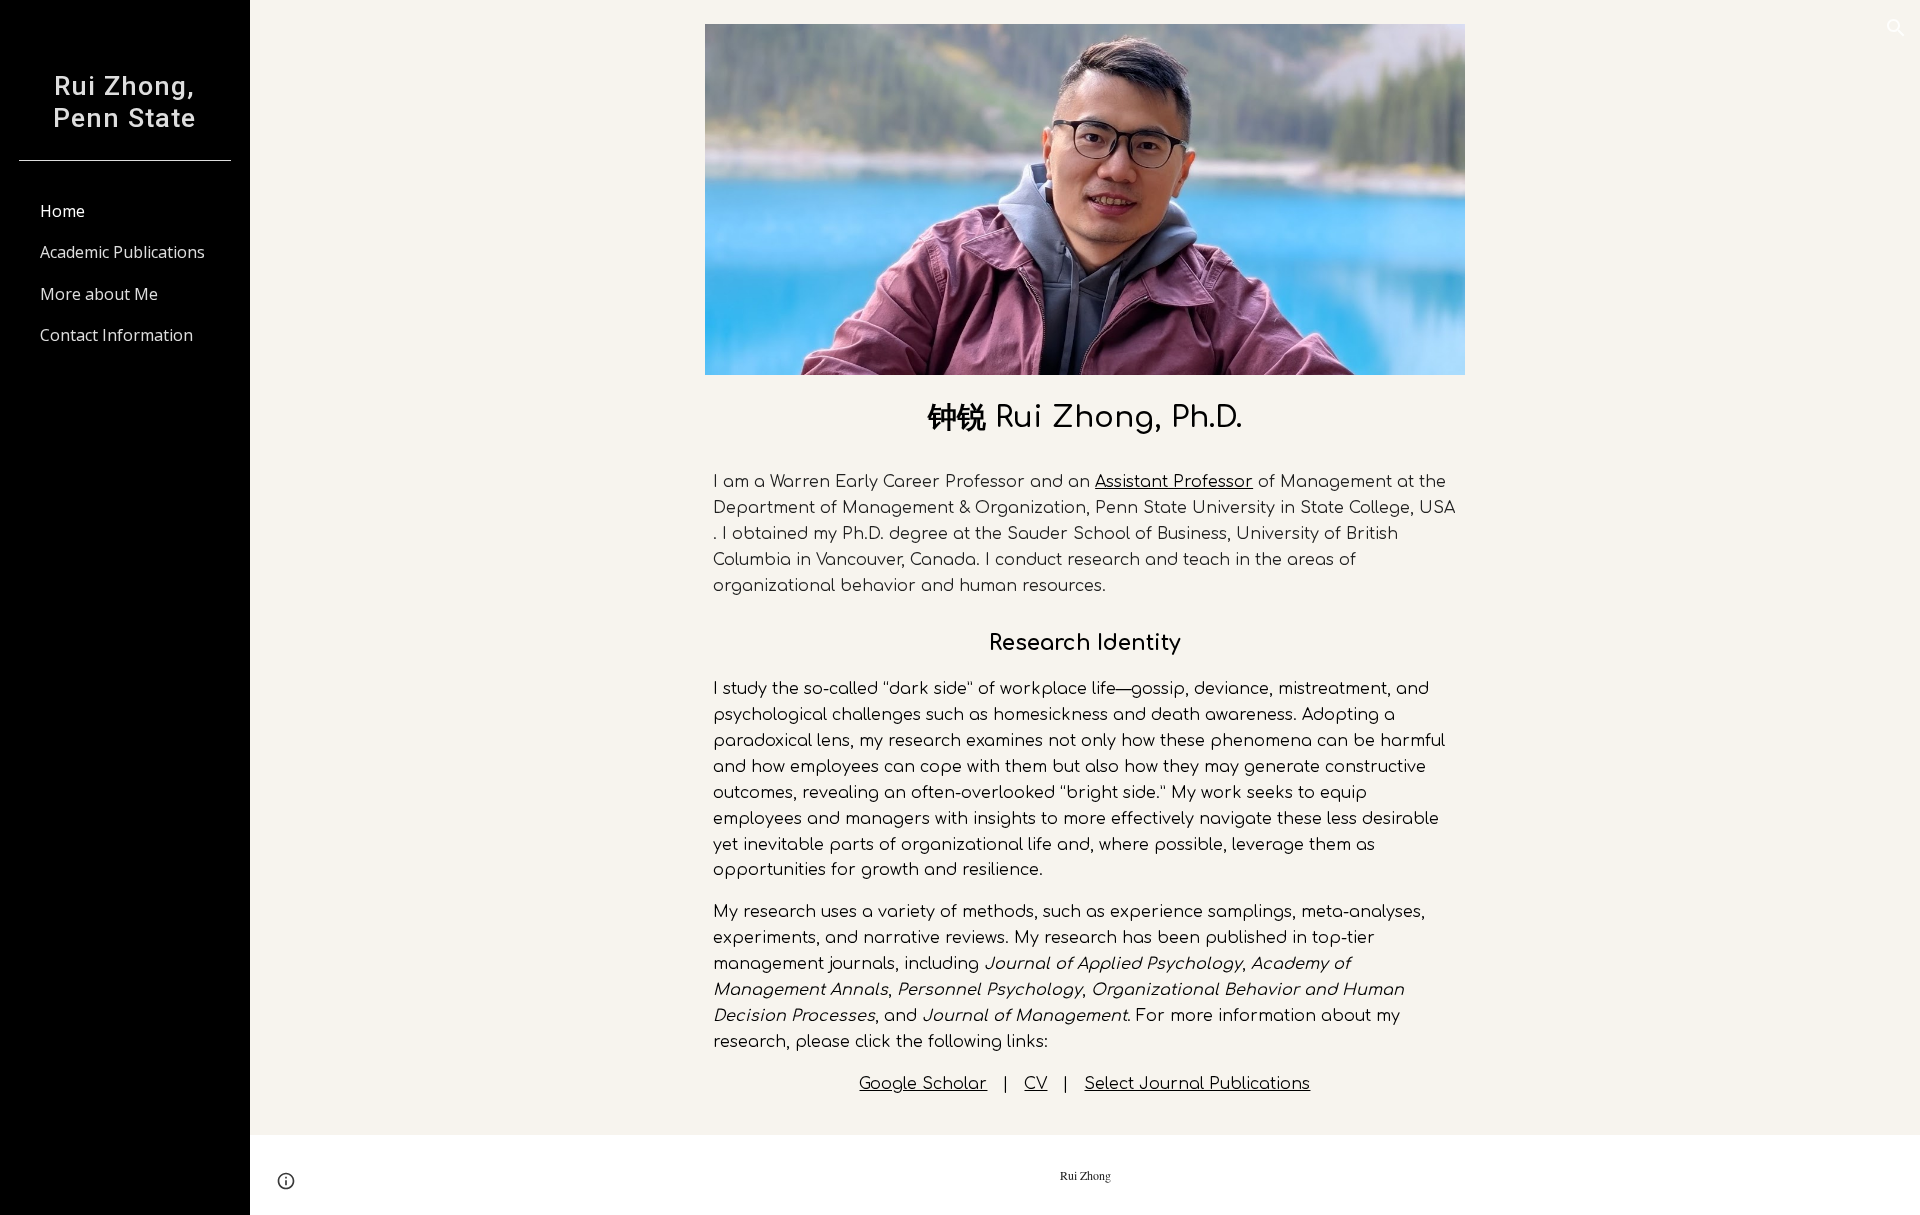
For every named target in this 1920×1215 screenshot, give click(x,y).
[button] (1896, 28)
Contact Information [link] (116, 335)
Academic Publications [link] (122, 252)
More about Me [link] (99, 294)
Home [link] (62, 211)
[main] (1085, 415)
